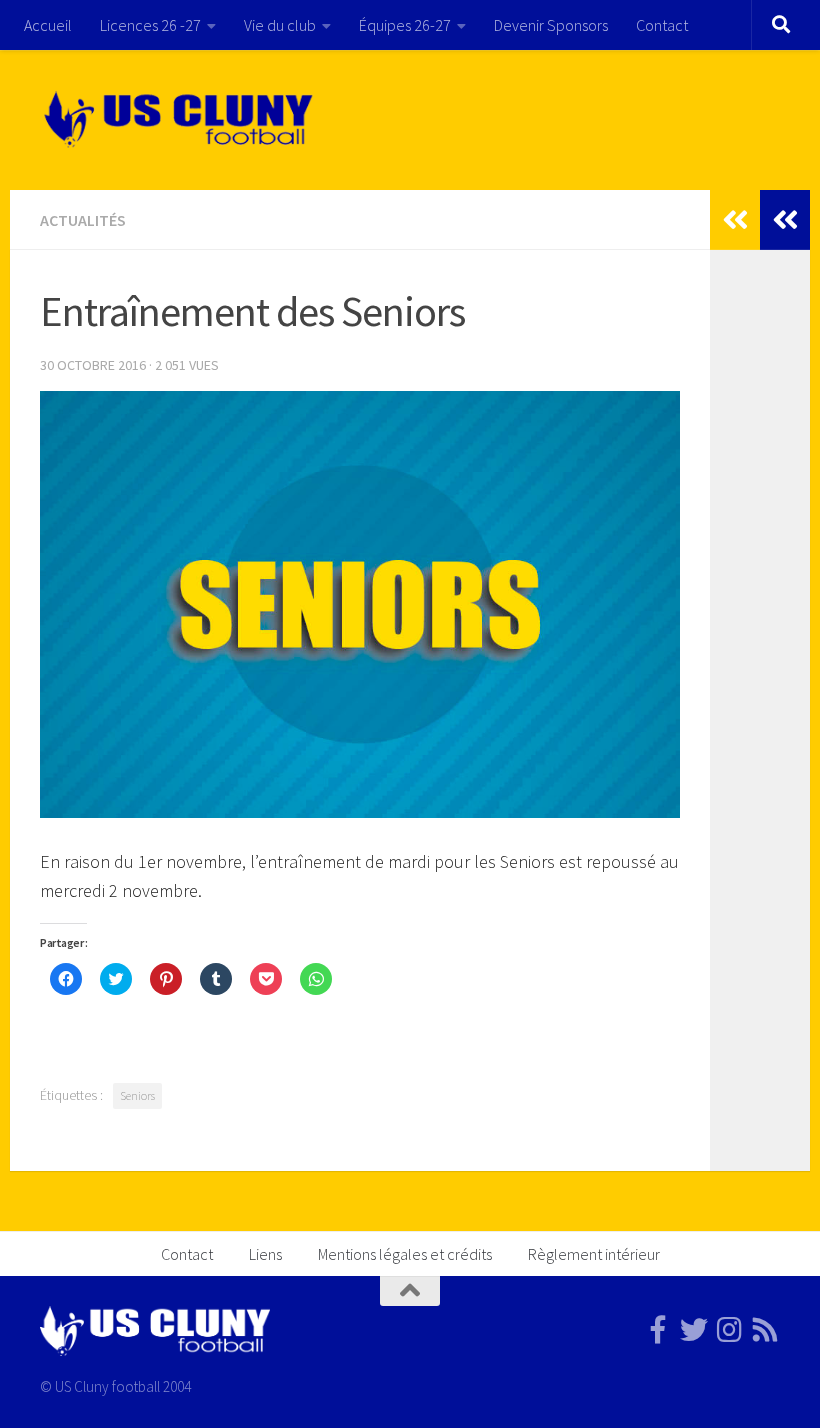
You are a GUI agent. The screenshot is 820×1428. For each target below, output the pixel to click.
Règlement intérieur (594, 1254)
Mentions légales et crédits (405, 1254)
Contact (662, 25)
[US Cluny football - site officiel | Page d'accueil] (181, 120)
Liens (265, 1254)
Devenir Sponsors (551, 25)
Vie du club (280, 25)
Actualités (83, 220)
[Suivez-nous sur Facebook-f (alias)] (658, 1330)
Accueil (48, 25)
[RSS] (766, 1330)
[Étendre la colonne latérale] (785, 220)
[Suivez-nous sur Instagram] (730, 1330)
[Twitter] (694, 1330)
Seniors (137, 1095)
